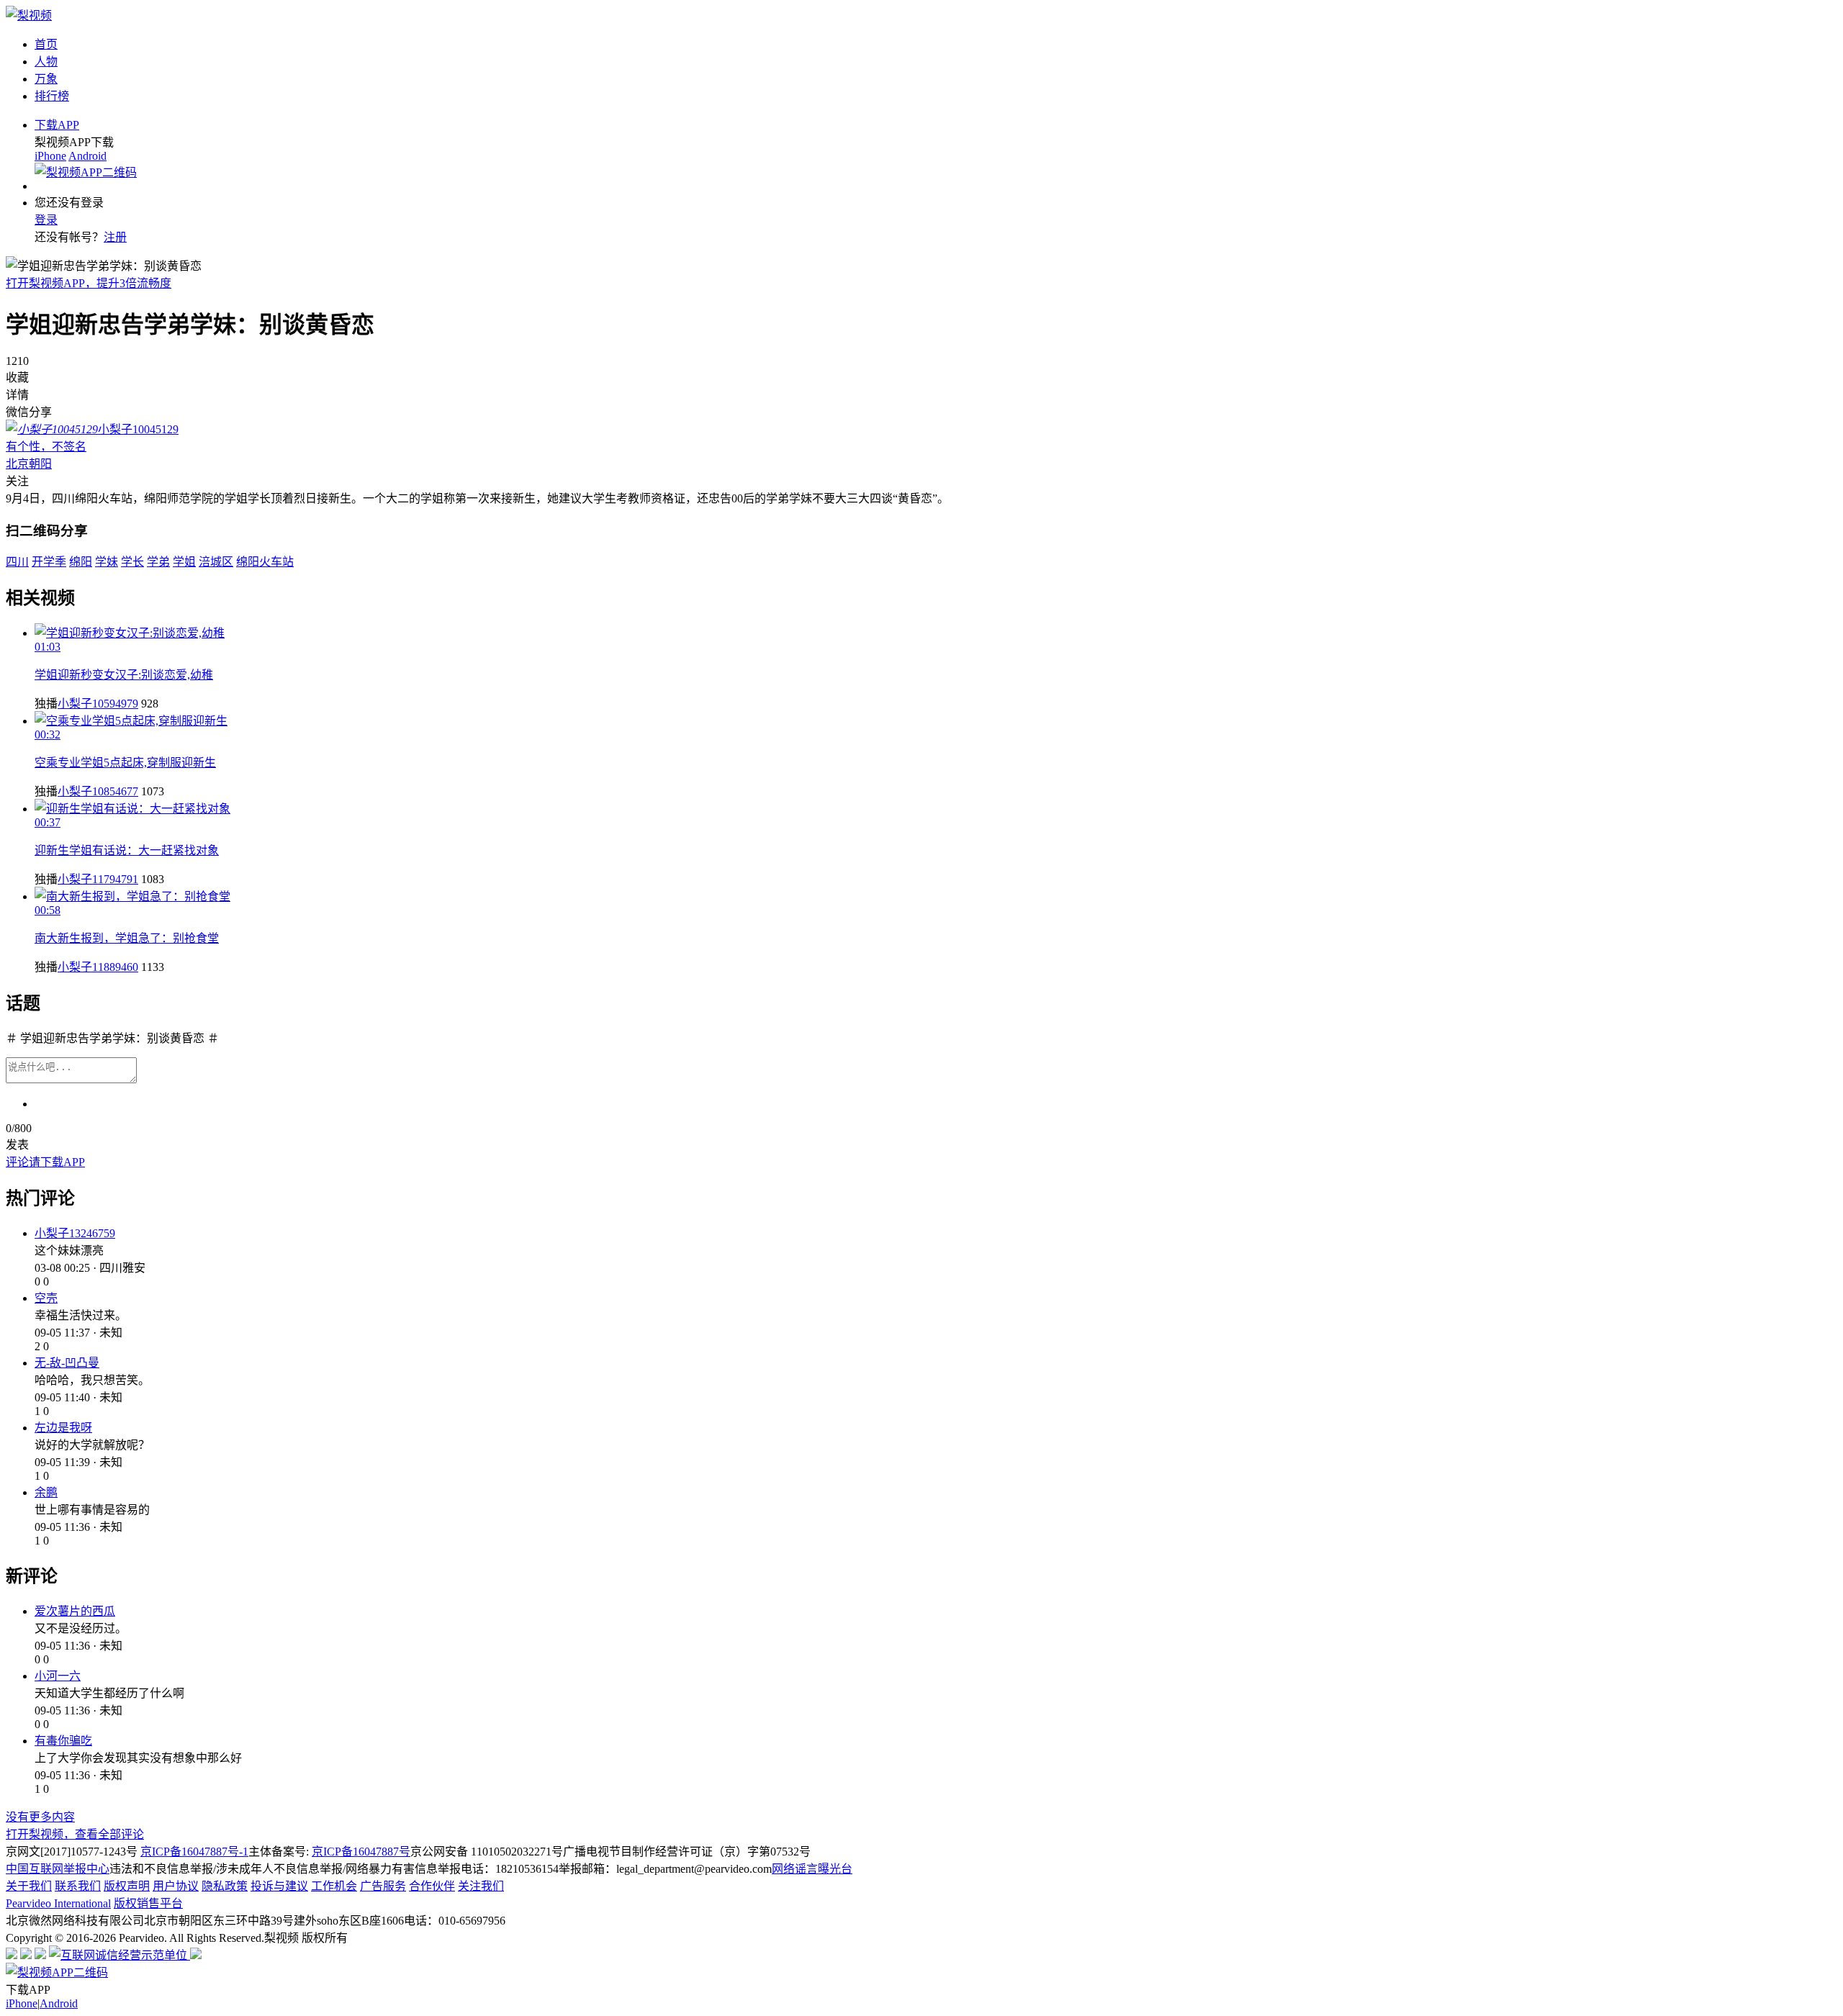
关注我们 (481, 1886)
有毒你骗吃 (63, 1741)
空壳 (46, 1298)
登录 (46, 220)
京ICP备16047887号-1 (194, 1852)
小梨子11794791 (98, 879)
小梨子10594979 (98, 704)
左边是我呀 (63, 1428)
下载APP (57, 125)
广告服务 (383, 1886)
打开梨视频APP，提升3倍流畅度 (89, 283)
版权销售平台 (148, 1903)
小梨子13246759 (75, 1233)
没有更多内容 (40, 1817)
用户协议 (176, 1886)
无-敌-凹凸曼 (67, 1363)
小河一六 (58, 1676)
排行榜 (52, 96)
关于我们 (29, 1886)
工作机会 (334, 1886)
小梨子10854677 (98, 791)
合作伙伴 (432, 1886)
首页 (46, 44)
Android (87, 156)
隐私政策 (225, 1886)
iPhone (50, 156)
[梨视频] (29, 15)
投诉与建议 (279, 1886)
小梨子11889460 (98, 967)
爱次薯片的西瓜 (75, 1611)
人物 (46, 62)
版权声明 (127, 1886)
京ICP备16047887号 (361, 1852)
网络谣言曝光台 (812, 1869)
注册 (115, 237)
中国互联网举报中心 (58, 1869)
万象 (46, 79)
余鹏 (46, 1492)
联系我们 (78, 1886)
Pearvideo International (58, 1903)
